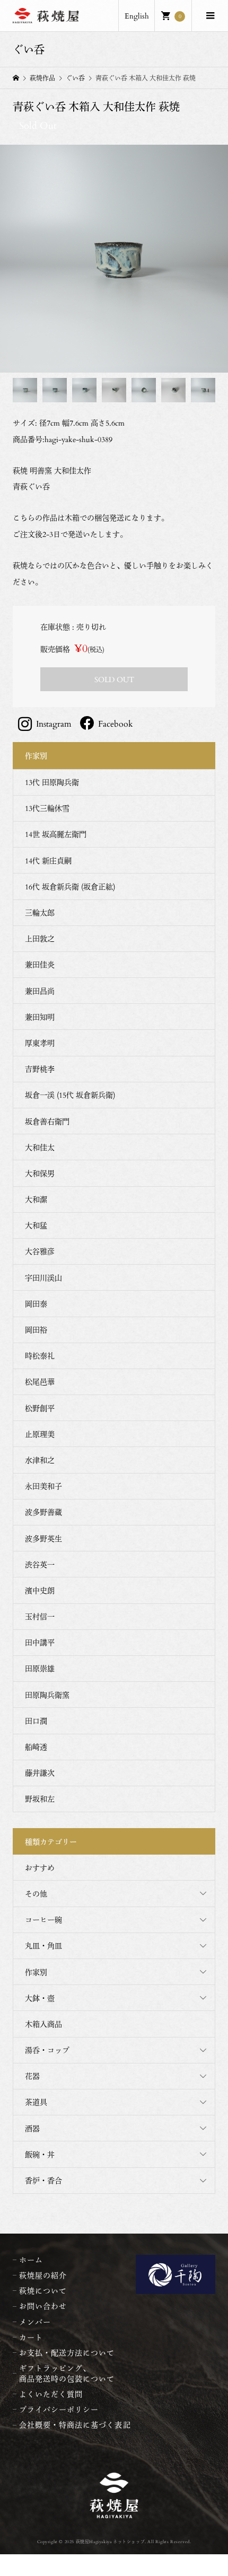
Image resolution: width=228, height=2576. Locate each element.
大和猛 (36, 1225)
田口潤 (36, 1721)
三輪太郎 (40, 912)
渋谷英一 (40, 1564)
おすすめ (40, 1868)
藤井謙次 (40, 1773)
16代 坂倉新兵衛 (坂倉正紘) (70, 886)
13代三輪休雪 (47, 808)
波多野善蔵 (43, 1512)
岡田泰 (36, 1304)
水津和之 (40, 1460)
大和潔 (36, 1199)
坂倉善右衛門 (47, 1121)
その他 (36, 1894)
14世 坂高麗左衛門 (56, 834)
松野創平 (40, 1408)
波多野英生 (43, 1538)
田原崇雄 (40, 1668)
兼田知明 (40, 1017)
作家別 (36, 1972)
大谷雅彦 (40, 1251)
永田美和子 (43, 1486)
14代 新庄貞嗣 (48, 861)
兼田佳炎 (40, 964)
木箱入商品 (43, 2024)
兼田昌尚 (40, 991)
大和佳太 (40, 1147)
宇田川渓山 (43, 1278)
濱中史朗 (40, 1590)
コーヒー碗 (43, 1920)
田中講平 (40, 1642)
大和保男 (40, 1173)
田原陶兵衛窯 (47, 1695)
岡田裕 (36, 1330)
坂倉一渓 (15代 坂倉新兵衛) (70, 1095)
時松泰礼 (40, 1356)
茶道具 (36, 2102)
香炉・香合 (43, 2180)
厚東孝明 (40, 1043)
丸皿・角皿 (43, 1946)
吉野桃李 (40, 1069)
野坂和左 (40, 1799)
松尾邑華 (40, 1382)
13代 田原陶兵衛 (52, 782)
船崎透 (36, 1747)
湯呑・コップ (47, 2050)
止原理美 (40, 1434)
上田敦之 (40, 938)
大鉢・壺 (40, 1998)
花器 (32, 2076)
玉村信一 (40, 1616)
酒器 (32, 2128)
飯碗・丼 (40, 2154)
